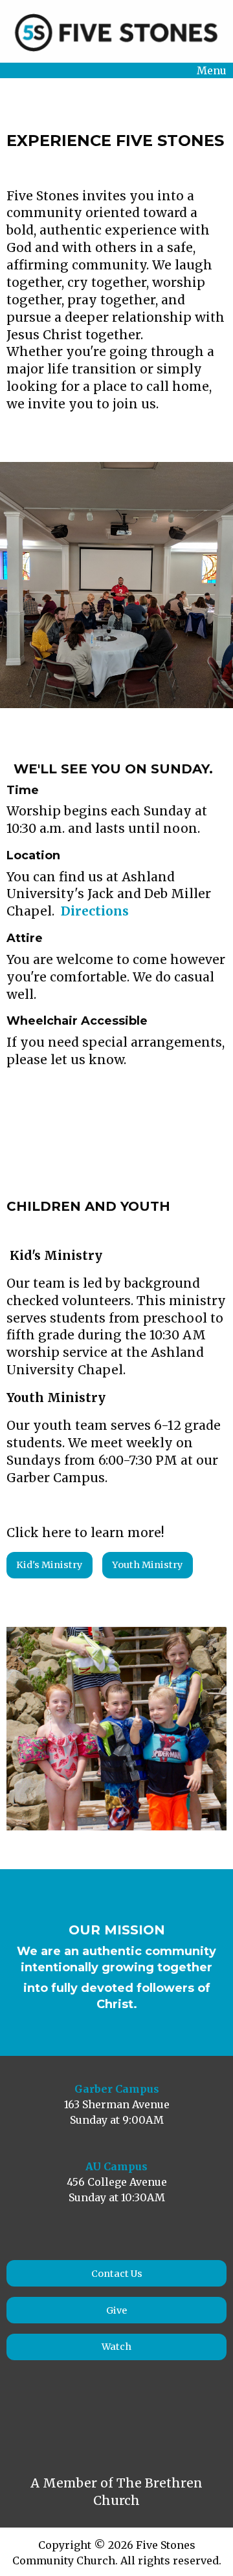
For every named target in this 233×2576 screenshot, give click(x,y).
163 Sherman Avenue (117, 2104)
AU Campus (116, 2166)
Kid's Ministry (49, 1565)
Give (116, 2310)
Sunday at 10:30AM (117, 2197)
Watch (116, 2347)
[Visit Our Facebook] (21, 2421)
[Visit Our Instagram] (49, 2421)
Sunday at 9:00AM (117, 2120)
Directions (95, 911)
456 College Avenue (117, 2182)
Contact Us (117, 2274)
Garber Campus (117, 2089)
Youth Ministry (147, 1565)
